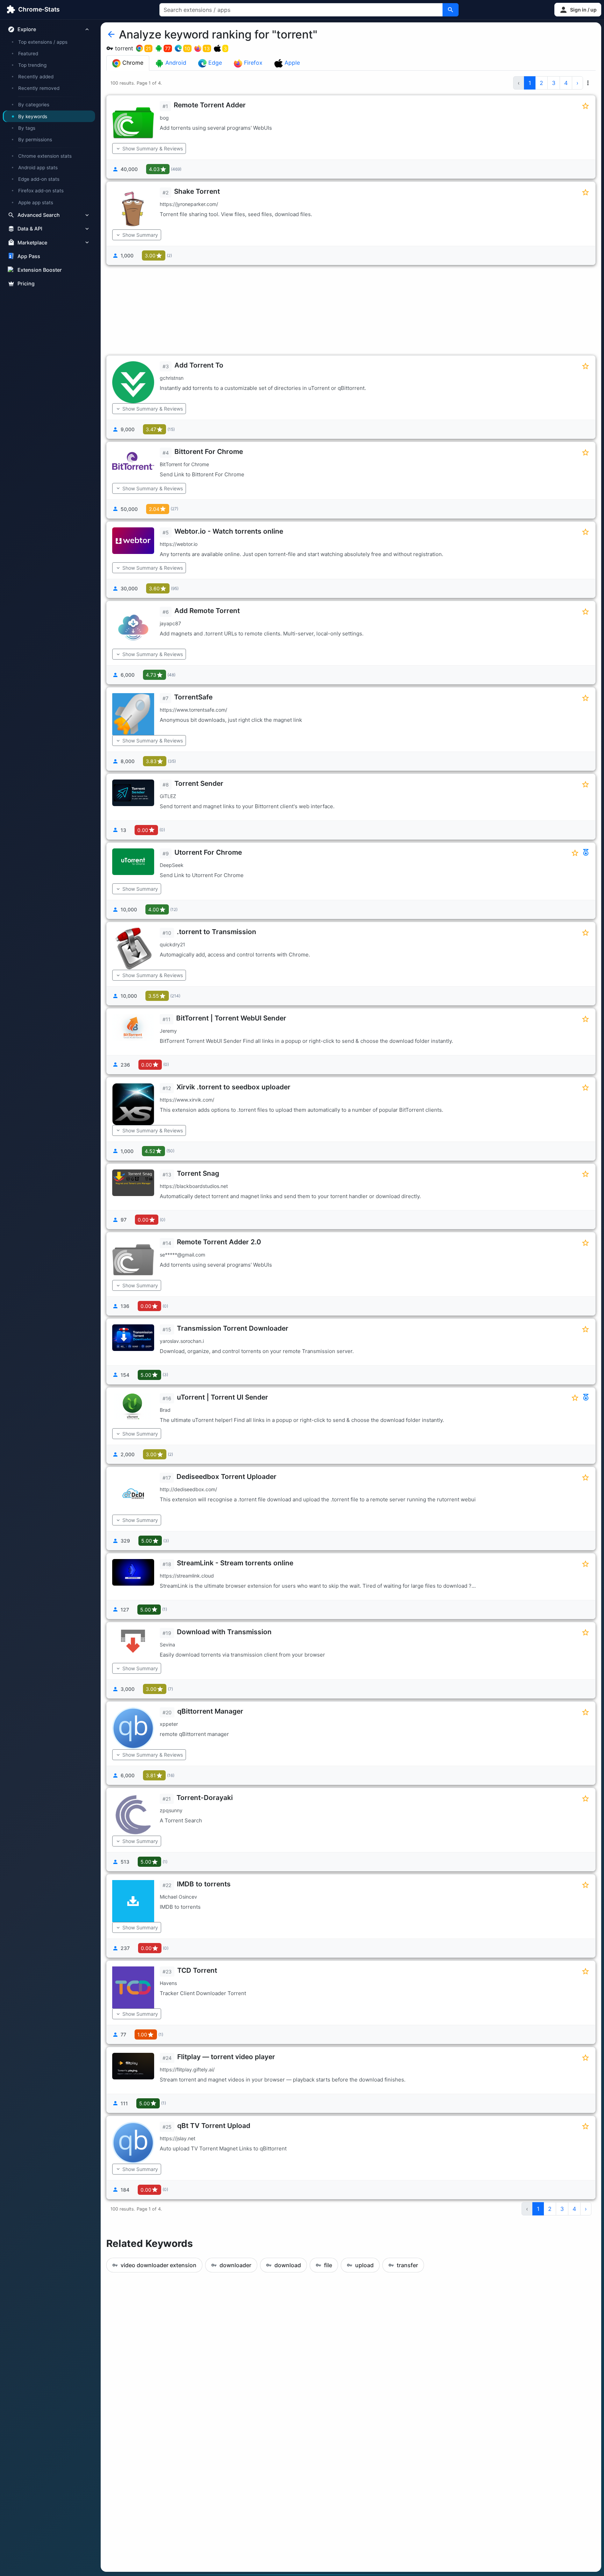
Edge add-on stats (39, 179)
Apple (291, 63)
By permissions (35, 140)
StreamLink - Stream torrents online (235, 1563)
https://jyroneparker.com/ (189, 204)
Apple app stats (36, 202)
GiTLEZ (168, 796)
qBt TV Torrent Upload (214, 2126)
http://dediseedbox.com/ (188, 1489)
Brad (165, 1410)
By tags (27, 128)
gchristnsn (172, 378)
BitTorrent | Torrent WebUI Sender (231, 1018)
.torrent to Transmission (217, 932)
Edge (214, 63)
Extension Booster (40, 270)
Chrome (132, 63)
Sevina (167, 1645)
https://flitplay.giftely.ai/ (187, 2069)
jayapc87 (170, 623)
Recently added (36, 77)
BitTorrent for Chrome (184, 464)
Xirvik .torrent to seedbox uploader (233, 1087)
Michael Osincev (178, 1897)
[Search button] (451, 10)
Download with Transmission (224, 1632)
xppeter (169, 1724)
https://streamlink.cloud (187, 1576)
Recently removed (39, 88)
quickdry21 (172, 944)
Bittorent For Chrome (209, 451)
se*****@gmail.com (182, 1255)
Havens (168, 1983)
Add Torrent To (199, 365)
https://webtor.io (179, 544)
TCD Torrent (197, 1970)
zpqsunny (171, 1810)
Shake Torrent (197, 191)
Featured (28, 54)
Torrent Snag (198, 1173)
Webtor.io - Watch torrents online (229, 531)
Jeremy (168, 1031)
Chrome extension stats (45, 156)
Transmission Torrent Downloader (233, 1328)
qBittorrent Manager (210, 1711)
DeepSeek (172, 865)
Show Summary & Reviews (153, 148)
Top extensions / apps (43, 42)
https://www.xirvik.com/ (187, 1100)
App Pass (29, 256)
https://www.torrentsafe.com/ (193, 710)
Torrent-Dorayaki (205, 1798)
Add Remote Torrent (207, 611)
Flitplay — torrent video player (226, 2057)
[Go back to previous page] (111, 35)
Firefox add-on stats (41, 191)
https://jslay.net (178, 2138)
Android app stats (38, 168)
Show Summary (140, 235)
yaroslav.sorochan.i (182, 1341)
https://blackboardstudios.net (194, 1186)
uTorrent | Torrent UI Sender (222, 1397)
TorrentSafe (193, 697)
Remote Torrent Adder (210, 105)
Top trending (32, 65)
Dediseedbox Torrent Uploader (226, 1476)
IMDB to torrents (204, 1884)
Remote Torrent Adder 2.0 (219, 1242)
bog (164, 118)
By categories (34, 105)
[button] (578, 10)
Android (175, 63)
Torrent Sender (199, 783)
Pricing (26, 283)
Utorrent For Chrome (208, 852)
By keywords (33, 116)
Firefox (252, 63)
